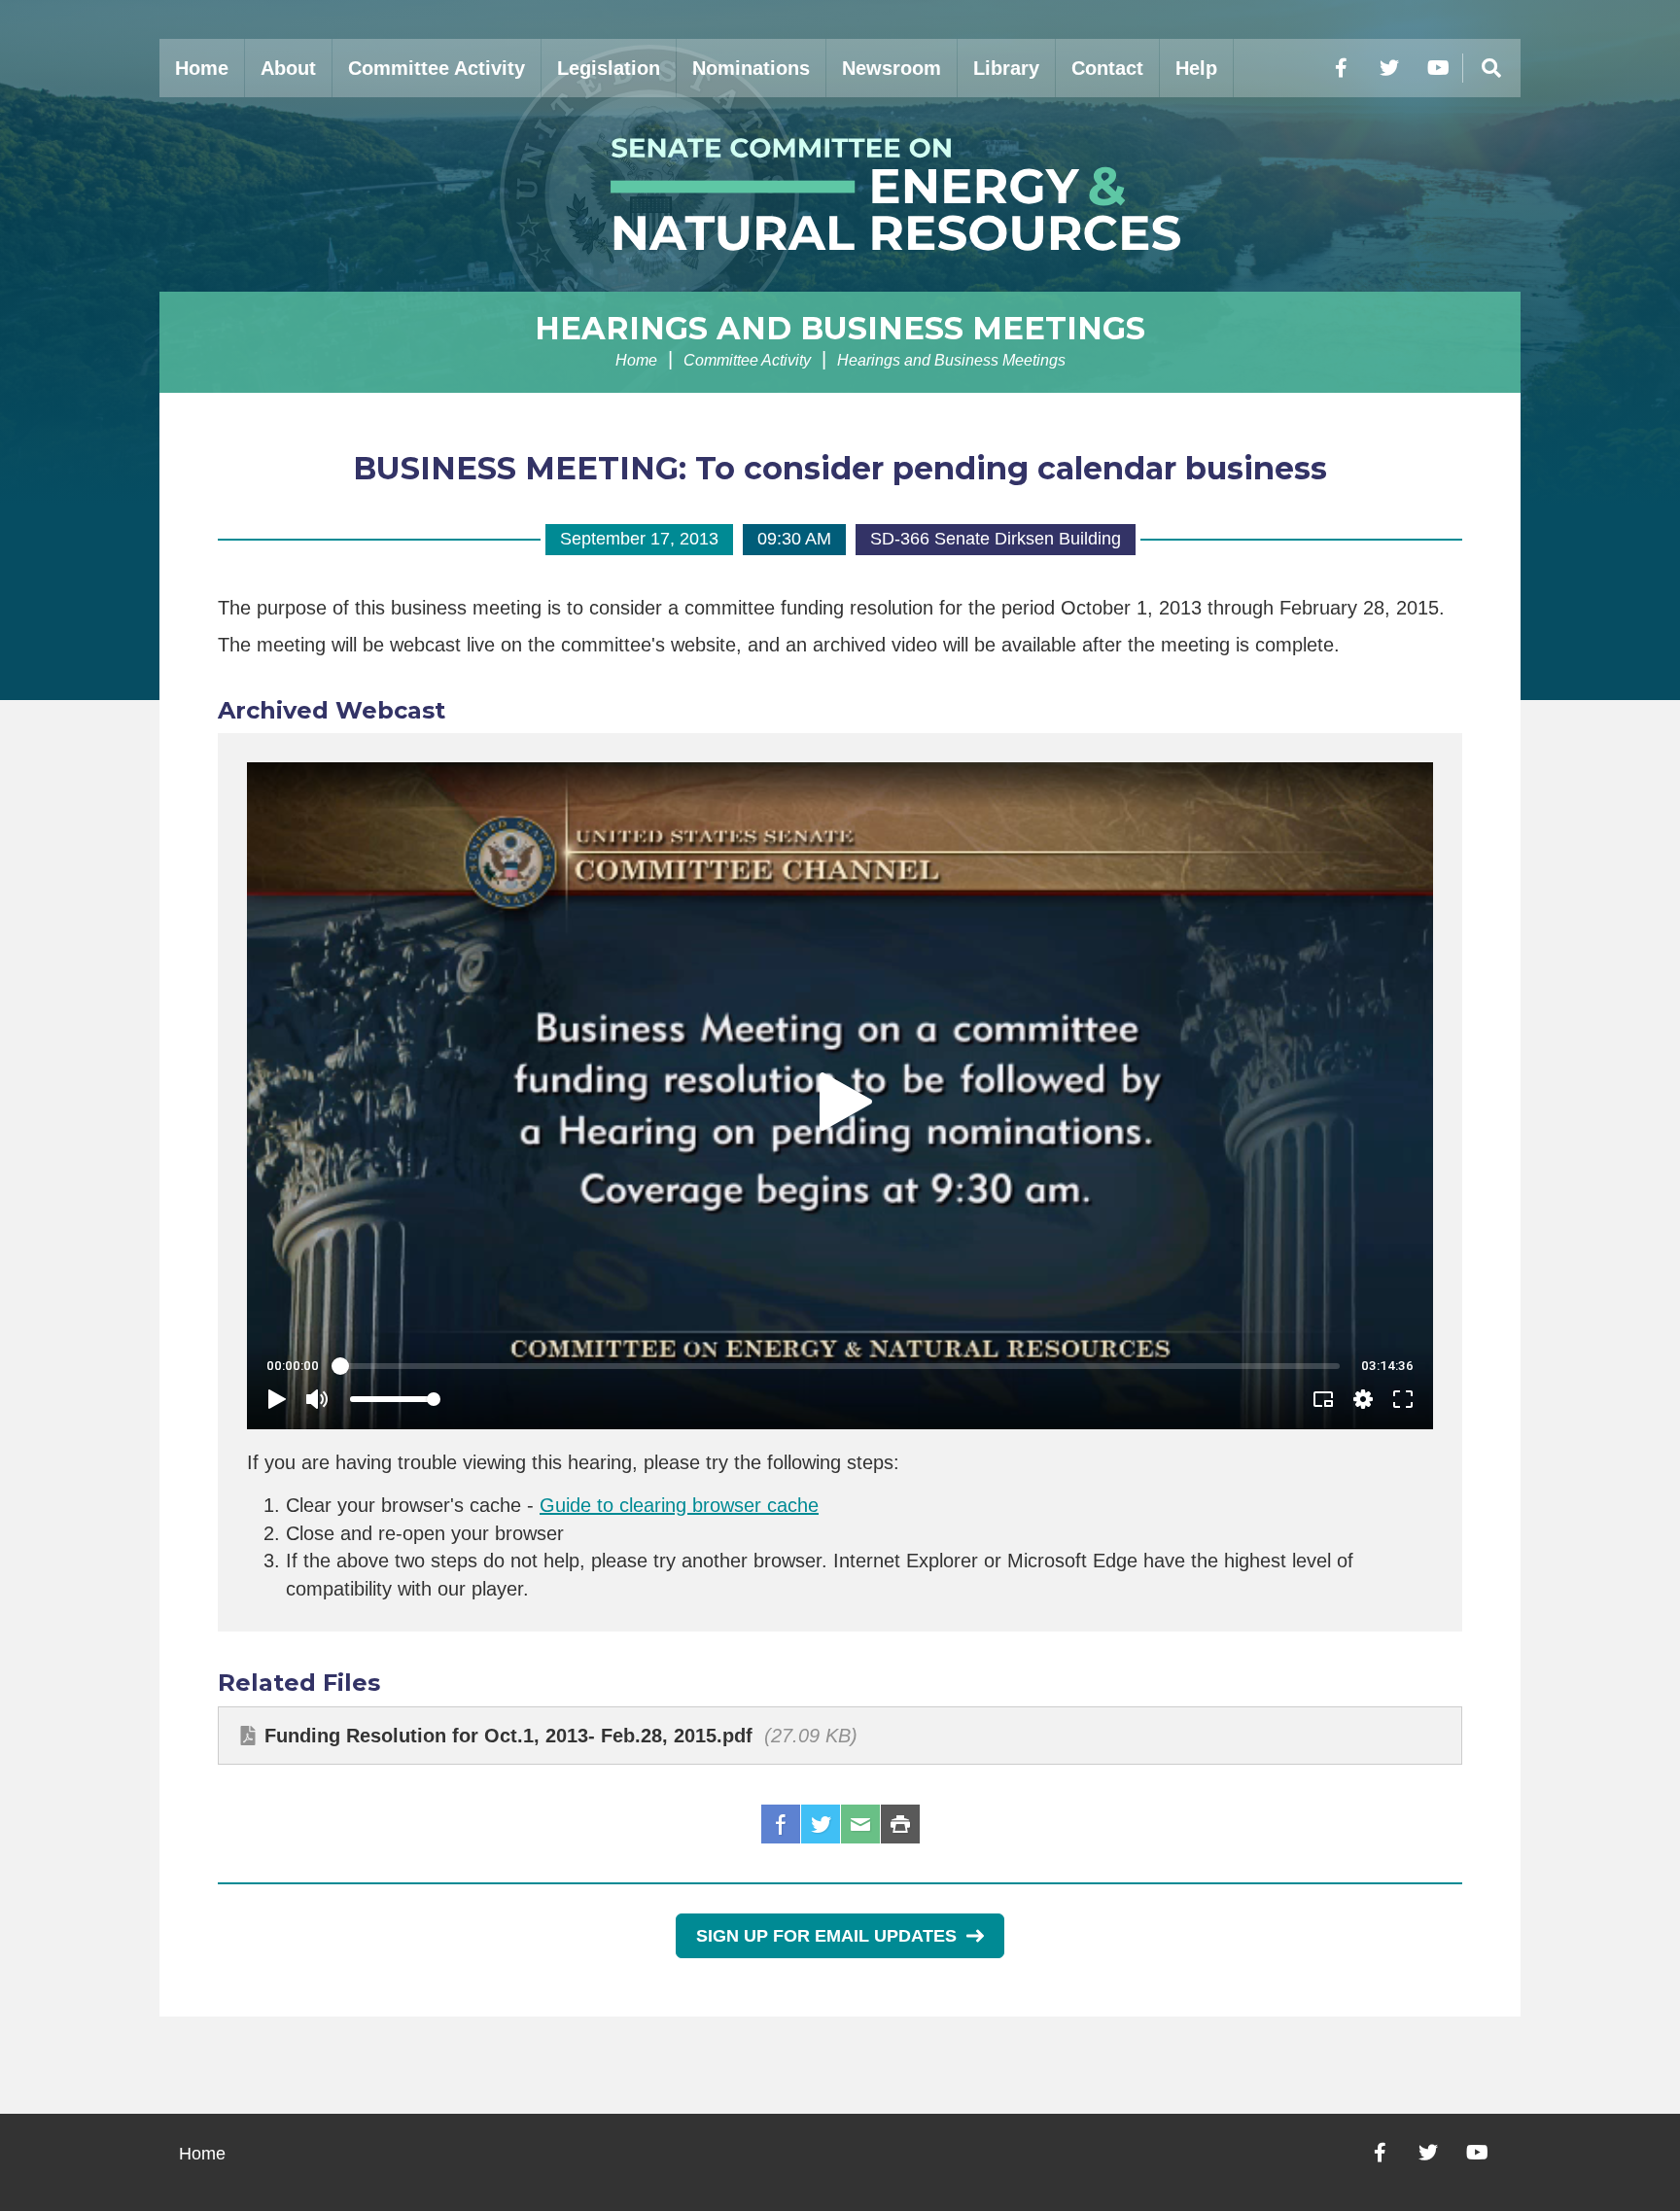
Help (1196, 68)
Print (900, 1824)
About (288, 68)
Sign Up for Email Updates (826, 1936)
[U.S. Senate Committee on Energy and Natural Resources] (840, 194)
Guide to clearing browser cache (679, 1505)
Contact (1107, 68)
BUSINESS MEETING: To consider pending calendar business (840, 468)
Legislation (609, 68)
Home (202, 68)
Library (1006, 68)
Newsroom (892, 68)
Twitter (821, 1824)
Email (860, 1824)
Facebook (781, 1824)
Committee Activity (437, 68)
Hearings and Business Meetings (840, 328)
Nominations (751, 68)
